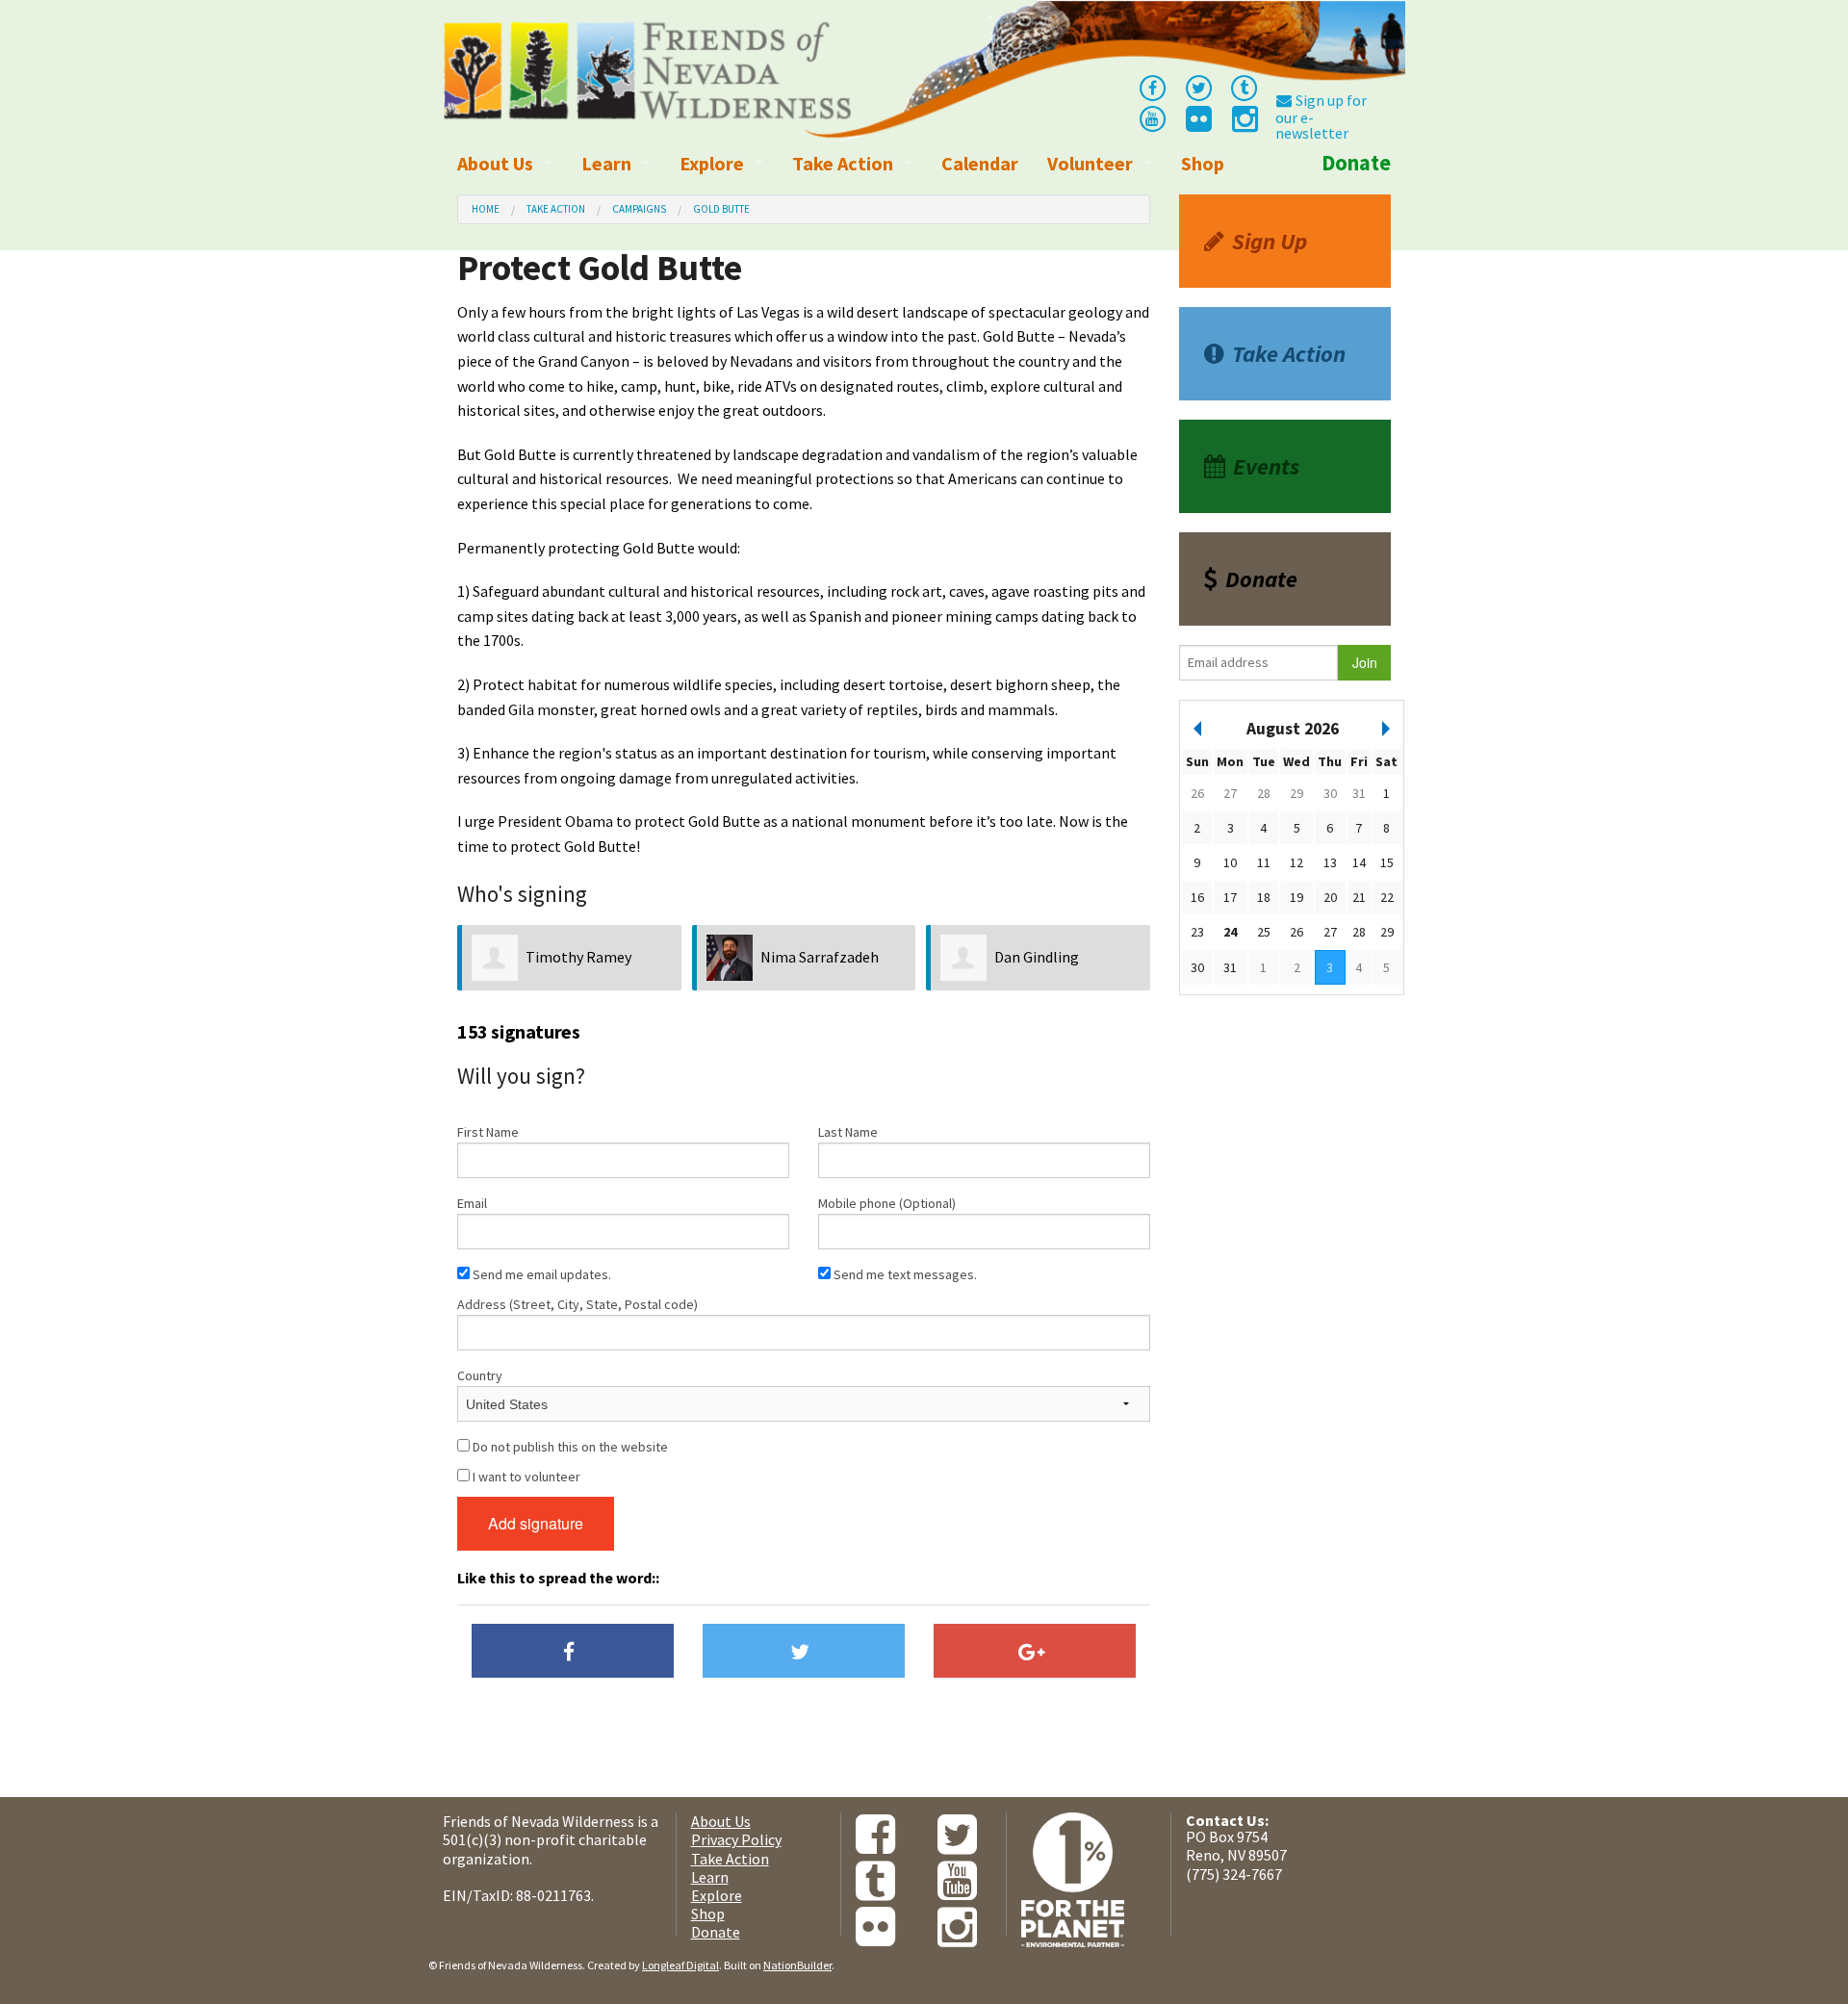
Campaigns (639, 209)
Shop (1203, 163)
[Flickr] (1197, 124)
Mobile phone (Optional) (887, 1203)
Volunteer (1090, 163)
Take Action (843, 163)
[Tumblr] (1245, 87)
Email (472, 1203)
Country (480, 1375)
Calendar (980, 163)
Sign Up (1270, 241)
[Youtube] (1152, 117)
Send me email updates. (540, 1274)
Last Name (848, 1132)
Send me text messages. (904, 1274)
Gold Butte (721, 209)
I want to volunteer (525, 1477)
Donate (1356, 163)
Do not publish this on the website (569, 1447)
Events (1266, 466)
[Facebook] (1152, 87)
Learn (606, 163)
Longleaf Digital (680, 1965)
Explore (712, 163)
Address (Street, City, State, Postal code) (577, 1304)
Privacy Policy (736, 1839)
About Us (495, 163)
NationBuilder (797, 1965)
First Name (488, 1132)
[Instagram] (1244, 124)
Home (486, 209)
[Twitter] (1198, 87)
